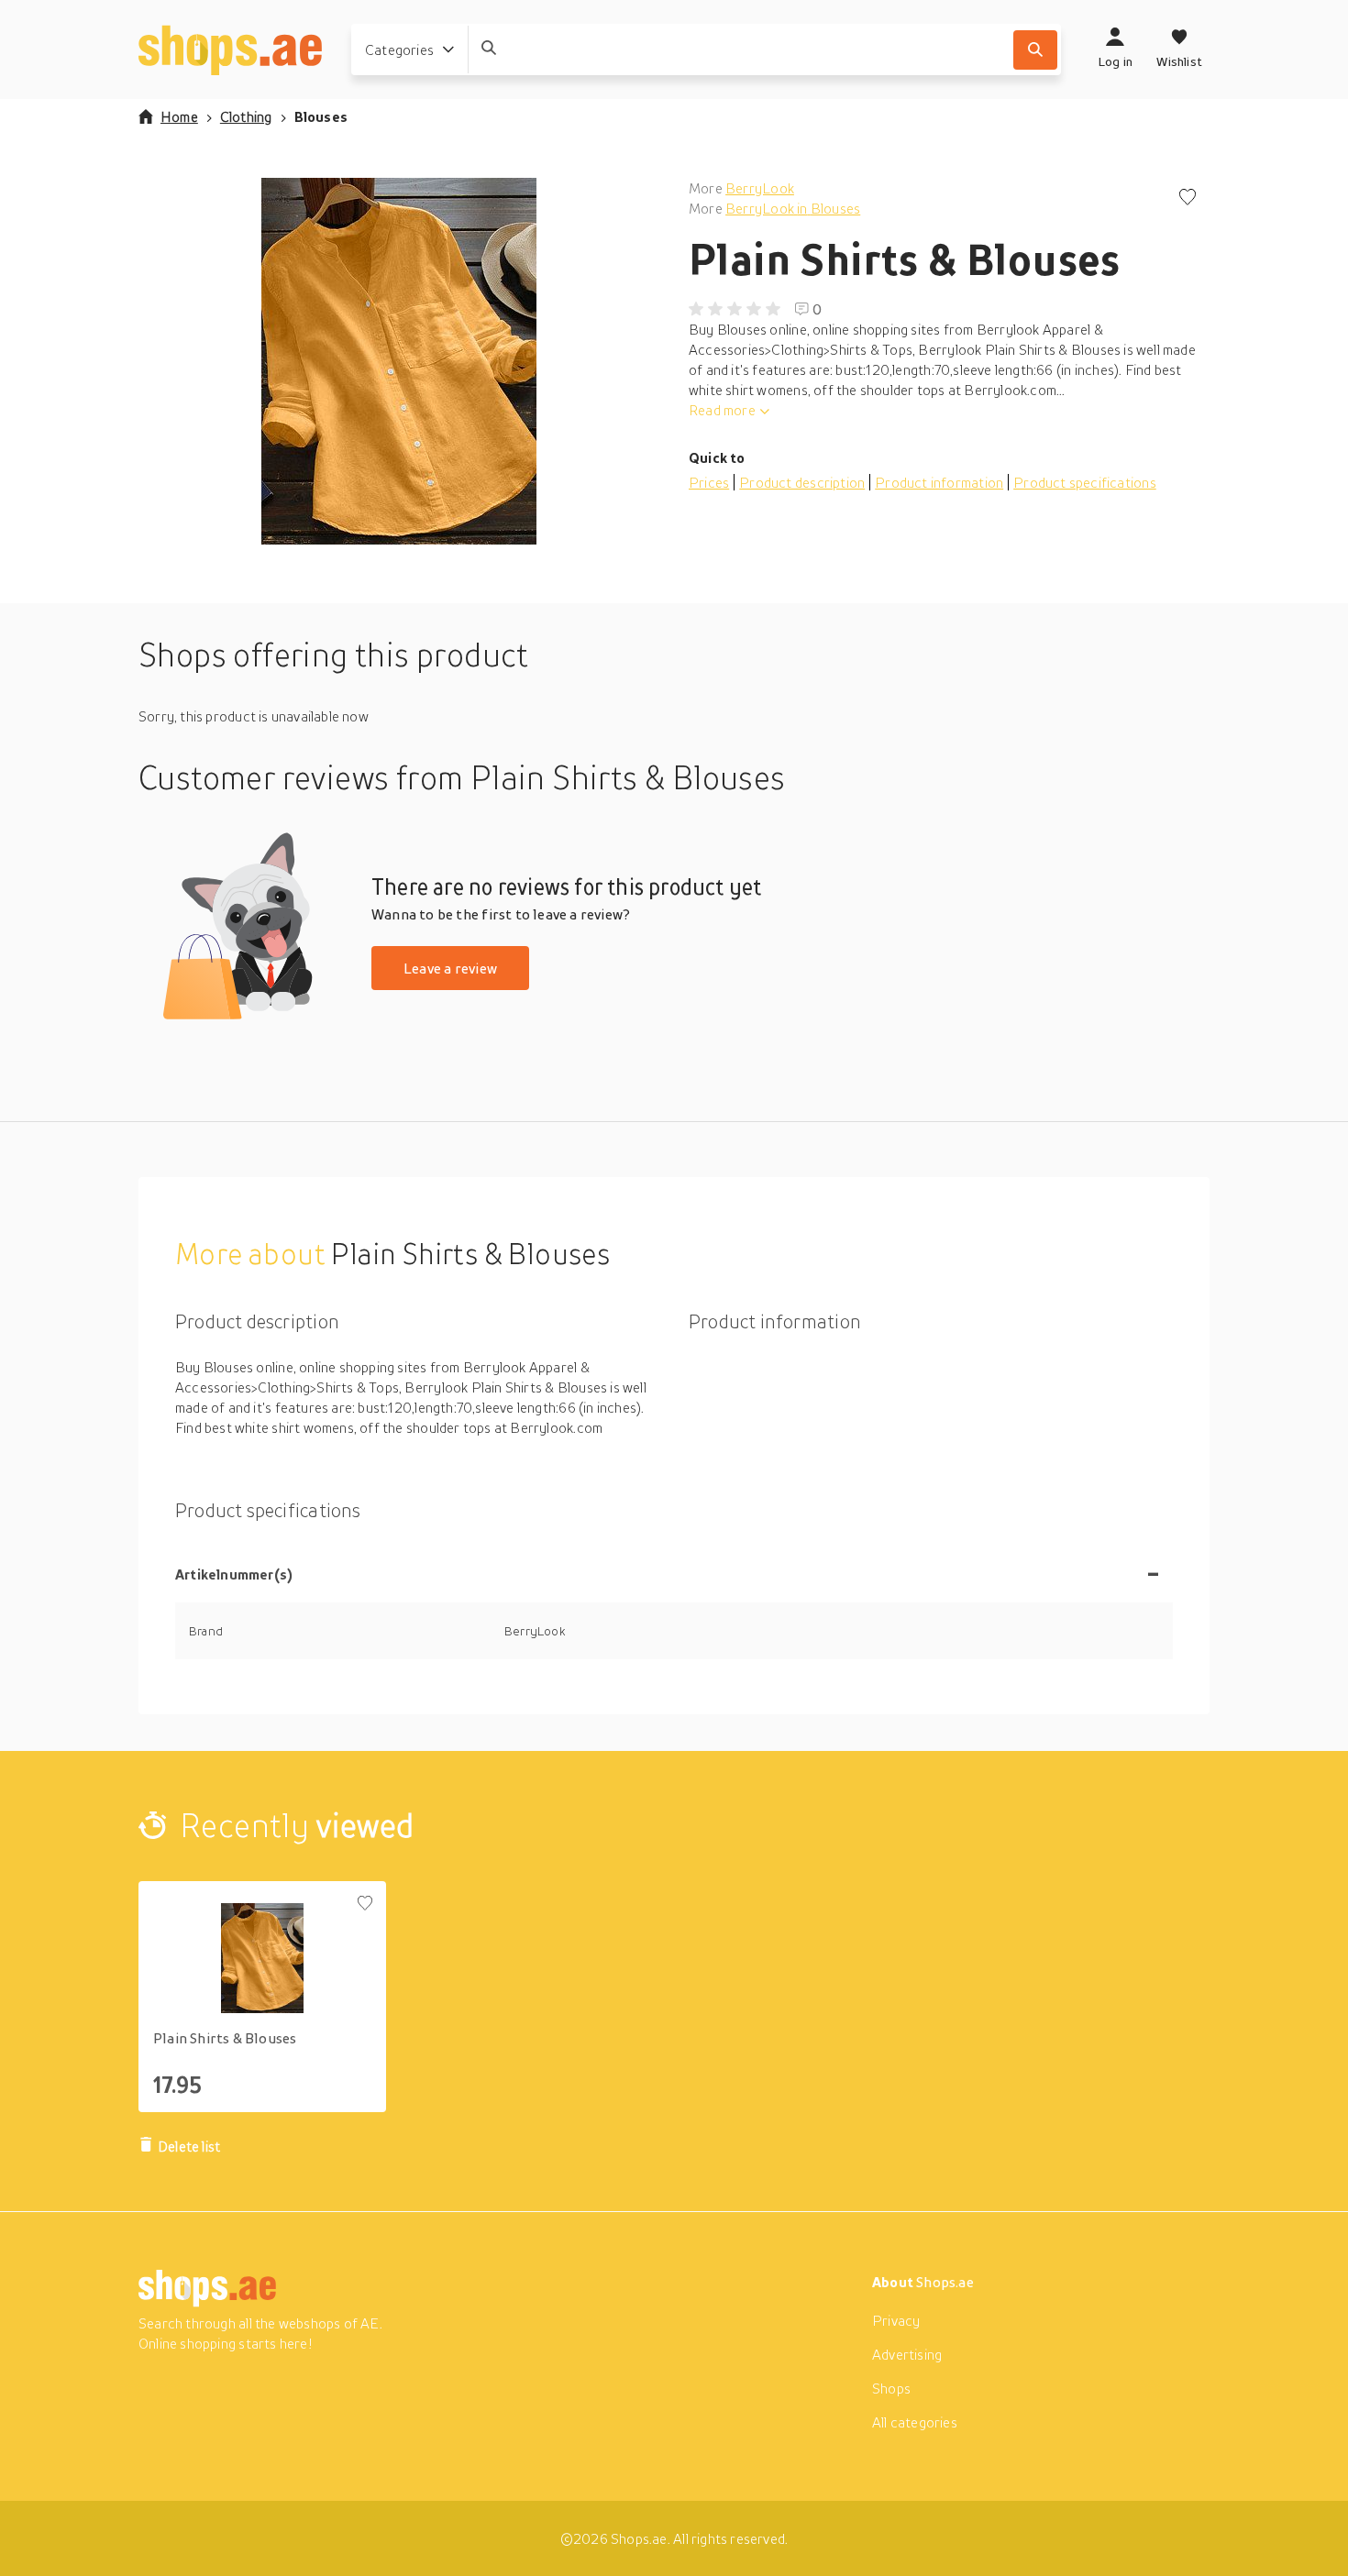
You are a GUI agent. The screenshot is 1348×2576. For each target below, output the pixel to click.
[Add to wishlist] (1188, 198)
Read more (722, 410)
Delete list (189, 2146)
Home (179, 116)
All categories (915, 2422)
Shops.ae (945, 2282)
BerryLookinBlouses (793, 208)
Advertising (907, 2354)
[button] (399, 361)
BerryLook (760, 188)
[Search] (1035, 50)
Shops (891, 2388)
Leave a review (450, 968)
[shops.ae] (230, 50)
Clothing (246, 116)
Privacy (896, 2320)
